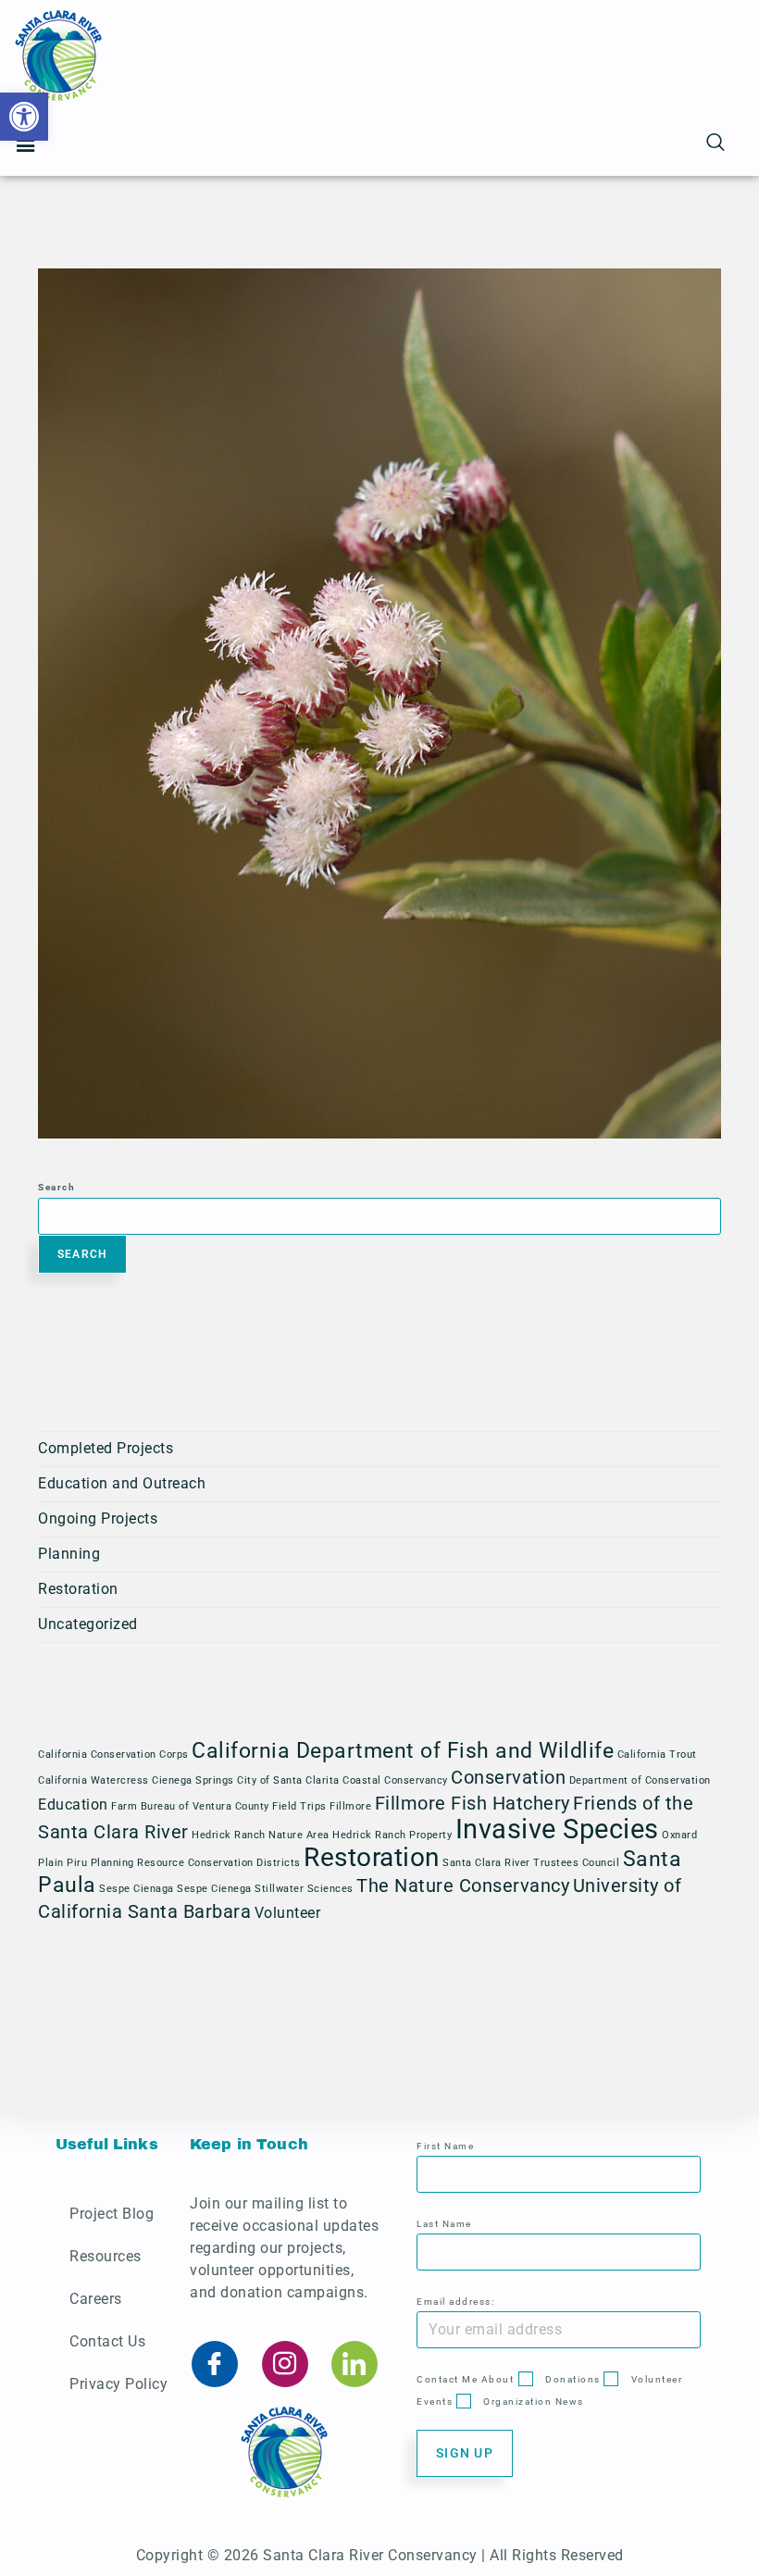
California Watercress (93, 1780)
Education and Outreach (122, 1483)
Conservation (508, 1777)
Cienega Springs (193, 1780)
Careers (96, 2299)
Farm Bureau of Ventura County (190, 1806)
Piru (77, 1863)
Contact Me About (465, 2379)
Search (56, 1187)
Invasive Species (557, 1829)
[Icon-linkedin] (355, 2364)
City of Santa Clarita (288, 1780)
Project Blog (112, 2214)
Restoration (78, 1589)
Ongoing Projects (98, 1518)
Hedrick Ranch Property (392, 1835)
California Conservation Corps (113, 1755)
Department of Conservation (640, 1780)
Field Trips (299, 1806)
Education (73, 1804)
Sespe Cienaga (137, 1889)
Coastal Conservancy (395, 1780)
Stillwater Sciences (304, 1889)
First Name (445, 2146)
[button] (25, 143)
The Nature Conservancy (463, 1885)
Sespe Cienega (214, 1889)
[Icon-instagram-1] (285, 2364)
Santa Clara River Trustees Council (531, 1863)
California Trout (657, 1755)
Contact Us (107, 2341)
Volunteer (288, 1913)
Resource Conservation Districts (219, 1863)
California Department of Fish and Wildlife (403, 1751)
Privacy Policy (118, 2384)
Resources (106, 2256)
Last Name (444, 2224)
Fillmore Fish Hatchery (473, 1803)
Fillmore (350, 1806)
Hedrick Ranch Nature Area (261, 1835)
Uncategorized (88, 1624)
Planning (69, 1554)
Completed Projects (106, 1448)
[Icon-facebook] (215, 2364)
